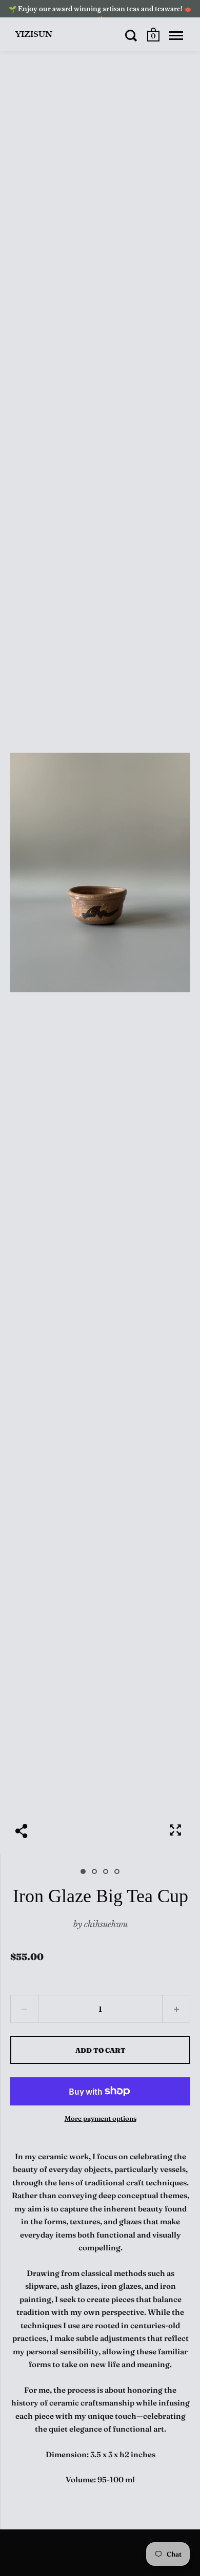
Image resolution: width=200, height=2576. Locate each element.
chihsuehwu (106, 1924)
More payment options (101, 2118)
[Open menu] (176, 35)
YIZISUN (34, 34)
